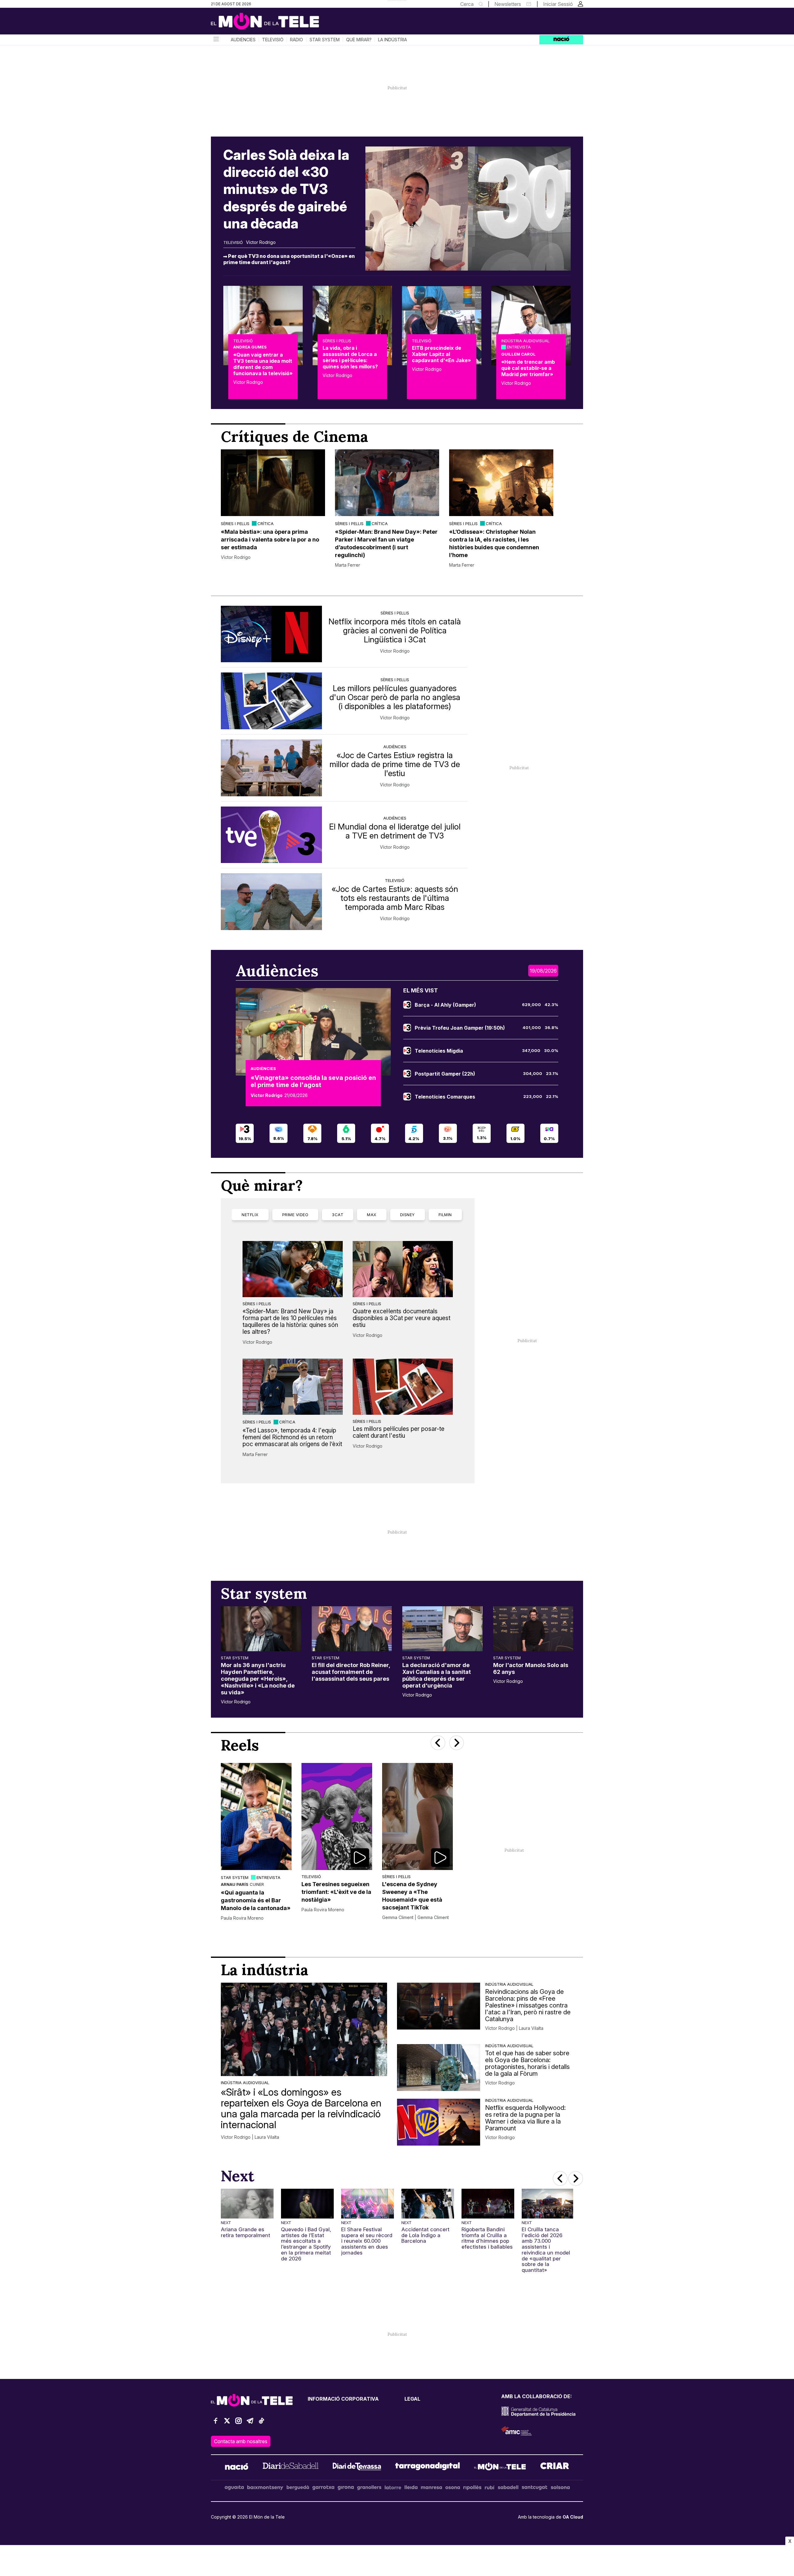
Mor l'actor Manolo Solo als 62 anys (531, 1668)
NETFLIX (250, 1215)
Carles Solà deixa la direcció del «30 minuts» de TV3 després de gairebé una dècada (286, 189)
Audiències (243, 40)
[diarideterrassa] (357, 2467)
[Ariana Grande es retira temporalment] (247, 2204)
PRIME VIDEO (295, 1215)
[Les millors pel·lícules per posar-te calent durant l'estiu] (403, 1387)
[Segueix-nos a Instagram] (239, 2423)
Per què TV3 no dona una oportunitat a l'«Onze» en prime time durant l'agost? (289, 259)
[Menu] (216, 40)
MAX (372, 1215)
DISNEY (408, 1215)
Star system (325, 40)
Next (226, 2223)
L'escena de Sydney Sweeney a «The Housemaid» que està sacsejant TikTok (412, 1896)
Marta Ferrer (348, 565)
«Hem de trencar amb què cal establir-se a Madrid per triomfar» (528, 368)
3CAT (338, 1215)
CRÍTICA (265, 524)
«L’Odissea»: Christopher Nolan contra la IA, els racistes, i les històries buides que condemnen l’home (494, 543)
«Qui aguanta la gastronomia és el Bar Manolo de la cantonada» (256, 1900)
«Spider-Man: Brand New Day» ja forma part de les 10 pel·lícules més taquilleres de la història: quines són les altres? (290, 1321)
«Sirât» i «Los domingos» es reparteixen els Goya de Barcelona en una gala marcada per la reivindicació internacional (301, 2108)
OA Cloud (573, 2517)
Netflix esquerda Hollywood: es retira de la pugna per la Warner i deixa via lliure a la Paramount (525, 2118)
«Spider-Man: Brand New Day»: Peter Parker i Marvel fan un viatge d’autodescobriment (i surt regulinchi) (386, 543)
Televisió (273, 40)
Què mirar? (359, 40)
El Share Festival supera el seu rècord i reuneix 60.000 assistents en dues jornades (367, 2241)
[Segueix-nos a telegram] (250, 2423)
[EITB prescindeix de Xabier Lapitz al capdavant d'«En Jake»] (442, 326)
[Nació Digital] (271, 23)
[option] (273, 509)
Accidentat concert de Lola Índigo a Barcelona (425, 2235)
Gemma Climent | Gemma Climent (415, 1917)
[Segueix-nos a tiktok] (261, 2423)
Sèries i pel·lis (337, 341)
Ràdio (297, 40)
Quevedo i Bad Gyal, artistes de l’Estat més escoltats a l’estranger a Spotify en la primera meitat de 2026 (306, 2244)
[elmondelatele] (500, 2467)
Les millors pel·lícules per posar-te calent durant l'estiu (399, 1432)
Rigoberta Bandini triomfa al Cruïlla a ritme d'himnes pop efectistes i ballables (487, 2238)
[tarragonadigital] (428, 2467)
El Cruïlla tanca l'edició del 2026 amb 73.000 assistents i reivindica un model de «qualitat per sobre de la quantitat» (546, 2250)
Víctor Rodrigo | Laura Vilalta (250, 2137)
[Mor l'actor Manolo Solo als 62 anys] (533, 1629)
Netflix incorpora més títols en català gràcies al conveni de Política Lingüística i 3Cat (395, 630)
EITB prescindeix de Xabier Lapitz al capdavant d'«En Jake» (441, 354)
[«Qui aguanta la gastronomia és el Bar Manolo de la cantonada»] (256, 1816)
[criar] (555, 2467)
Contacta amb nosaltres (241, 2441)
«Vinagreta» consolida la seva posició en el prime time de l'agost (313, 1081)
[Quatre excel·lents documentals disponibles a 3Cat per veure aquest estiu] (403, 1269)
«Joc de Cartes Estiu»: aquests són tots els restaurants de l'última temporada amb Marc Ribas (395, 898)
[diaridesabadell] (291, 2467)
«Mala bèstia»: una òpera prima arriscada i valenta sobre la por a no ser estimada (270, 539)
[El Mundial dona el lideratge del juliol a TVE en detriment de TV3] (271, 835)
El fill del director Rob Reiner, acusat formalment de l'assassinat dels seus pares (351, 1672)
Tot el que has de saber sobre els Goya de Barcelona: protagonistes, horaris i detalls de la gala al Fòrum (527, 2063)
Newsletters (508, 4)
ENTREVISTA (519, 347)
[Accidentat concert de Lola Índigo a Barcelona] (428, 2204)
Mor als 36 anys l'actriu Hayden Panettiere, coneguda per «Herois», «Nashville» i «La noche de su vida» (258, 1679)
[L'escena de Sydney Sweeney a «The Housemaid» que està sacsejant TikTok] (417, 1816)
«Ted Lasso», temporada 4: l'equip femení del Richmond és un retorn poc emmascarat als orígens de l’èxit (292, 1437)
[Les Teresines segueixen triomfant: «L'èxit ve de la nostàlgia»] (337, 1816)
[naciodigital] (237, 2467)
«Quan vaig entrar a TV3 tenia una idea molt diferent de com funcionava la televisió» (263, 364)
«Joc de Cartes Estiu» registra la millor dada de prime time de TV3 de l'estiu (395, 764)
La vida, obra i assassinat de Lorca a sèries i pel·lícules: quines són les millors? (350, 357)
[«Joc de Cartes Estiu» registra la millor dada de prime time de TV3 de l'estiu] (271, 768)
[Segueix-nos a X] (227, 2423)
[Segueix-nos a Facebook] (216, 2423)
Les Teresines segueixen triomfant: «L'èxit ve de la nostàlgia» (336, 1892)
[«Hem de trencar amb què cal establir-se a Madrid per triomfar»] (531, 326)
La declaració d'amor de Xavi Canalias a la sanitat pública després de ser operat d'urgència (437, 1675)
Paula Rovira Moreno (242, 1918)
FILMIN (445, 1215)
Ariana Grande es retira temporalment (245, 2232)
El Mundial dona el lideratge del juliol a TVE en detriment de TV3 (395, 831)
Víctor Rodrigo (261, 242)
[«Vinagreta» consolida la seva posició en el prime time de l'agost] (313, 1032)
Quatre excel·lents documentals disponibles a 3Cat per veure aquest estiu (401, 1318)
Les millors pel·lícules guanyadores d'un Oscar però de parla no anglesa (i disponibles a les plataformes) (395, 697)
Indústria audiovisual (525, 341)
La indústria (393, 40)
